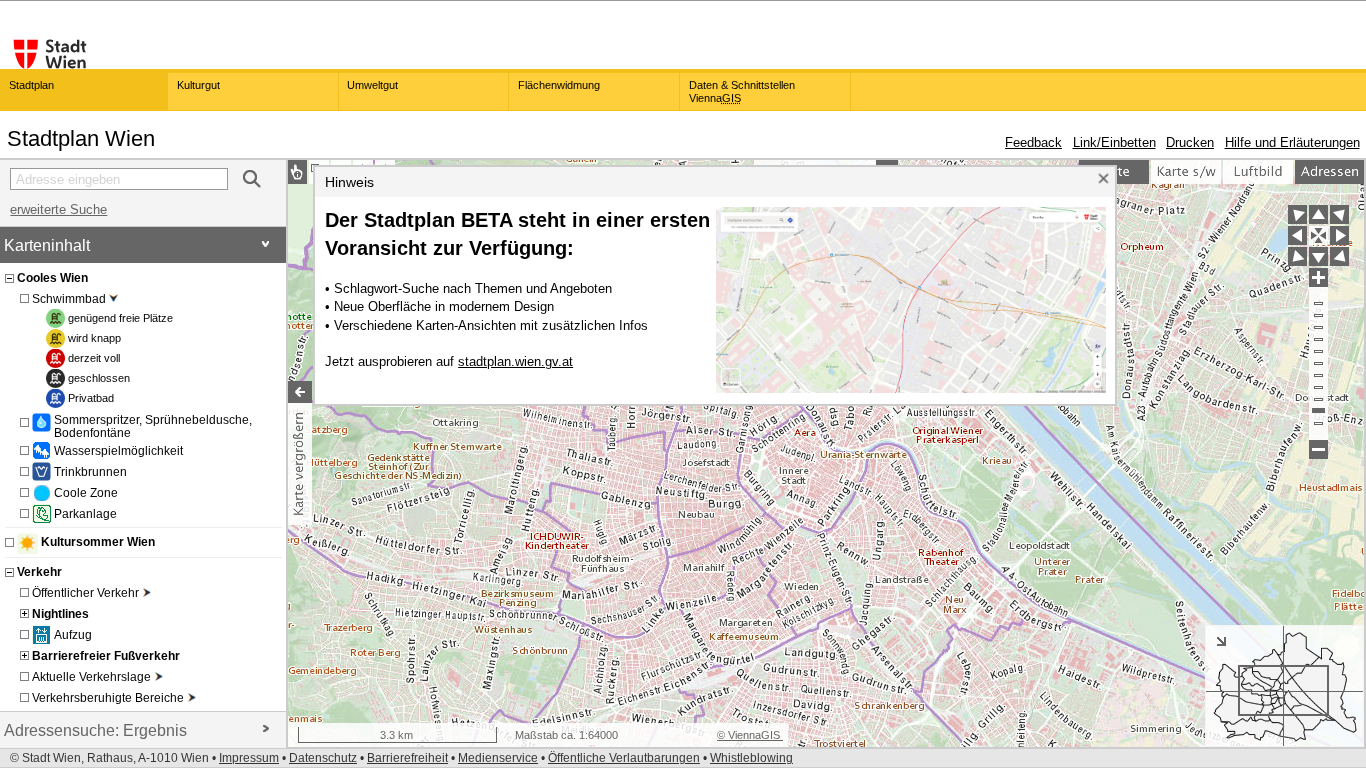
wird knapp (94, 338)
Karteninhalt (47, 245)
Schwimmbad (69, 298)
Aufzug (73, 634)
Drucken (1190, 142)
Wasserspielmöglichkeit (118, 450)
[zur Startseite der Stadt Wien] (50, 54)
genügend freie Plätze (120, 318)
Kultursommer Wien (98, 542)
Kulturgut (198, 85)
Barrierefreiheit (407, 758)
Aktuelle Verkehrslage (91, 676)
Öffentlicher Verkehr (85, 592)
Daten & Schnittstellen (742, 91)
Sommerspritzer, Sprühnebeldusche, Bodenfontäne (153, 426)
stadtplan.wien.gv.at (515, 361)
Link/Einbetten (1114, 142)
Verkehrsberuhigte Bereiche (108, 697)
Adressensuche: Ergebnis (95, 730)
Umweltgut (372, 85)
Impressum (249, 758)
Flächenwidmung (559, 85)
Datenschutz (323, 758)
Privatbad (91, 398)
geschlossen (99, 378)
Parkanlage (85, 513)
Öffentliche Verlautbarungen (624, 758)
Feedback (1033, 142)
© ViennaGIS (750, 735)
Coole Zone (86, 492)
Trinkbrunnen (90, 471)
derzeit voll (94, 358)
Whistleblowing (751, 758)
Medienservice (498, 758)
